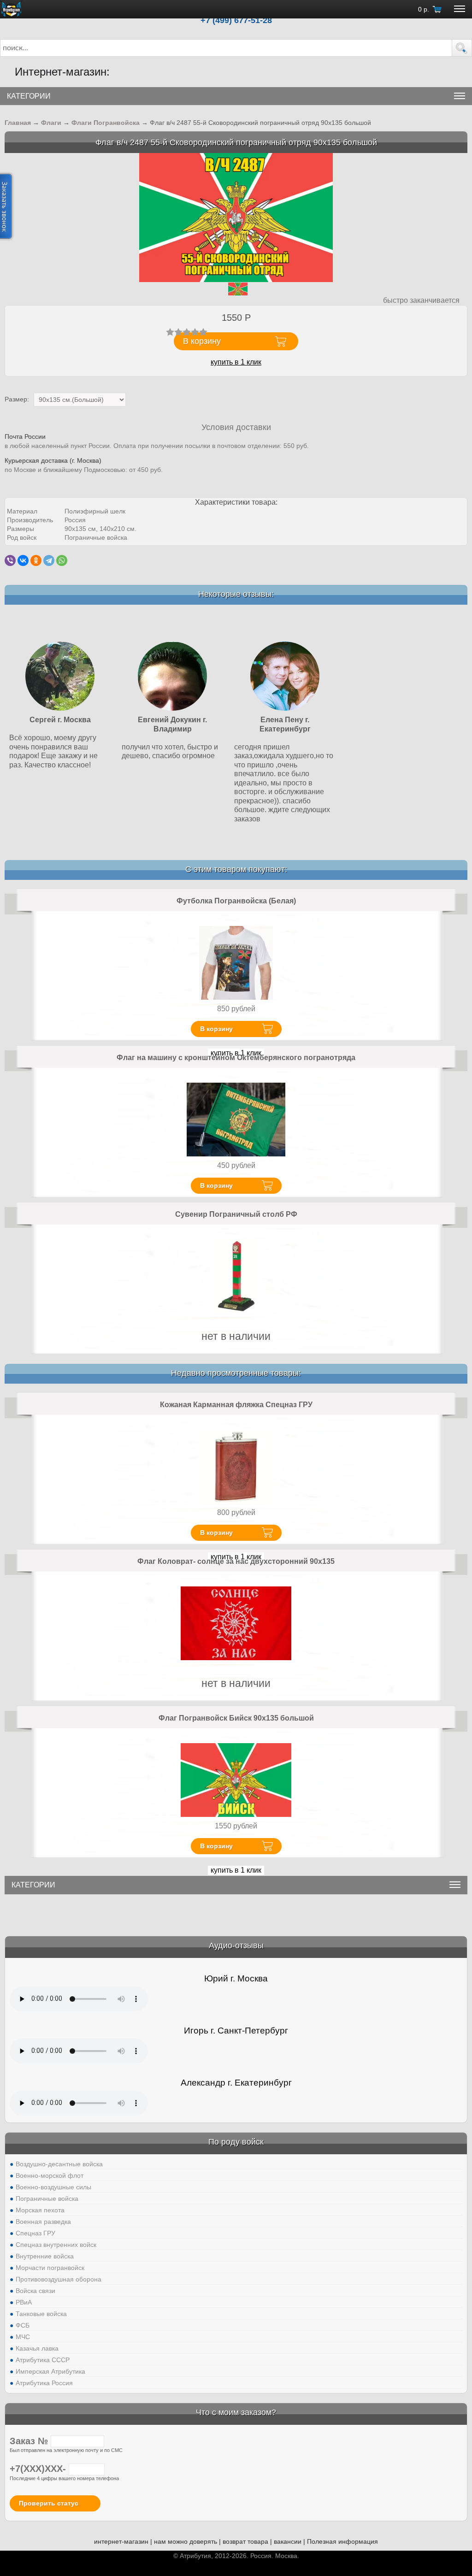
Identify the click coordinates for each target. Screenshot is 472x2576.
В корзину (216, 1029)
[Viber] (10, 560)
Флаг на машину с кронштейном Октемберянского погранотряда (236, 1058)
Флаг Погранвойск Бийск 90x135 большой (236, 1718)
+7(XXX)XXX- (39, 2469)
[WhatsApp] (62, 560)
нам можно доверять (186, 2541)
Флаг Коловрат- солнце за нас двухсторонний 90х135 (236, 1561)
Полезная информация (342, 2541)
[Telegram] (49, 560)
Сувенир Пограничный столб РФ (236, 1214)
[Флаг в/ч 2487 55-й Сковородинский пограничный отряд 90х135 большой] (236, 217)
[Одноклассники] (36, 560)
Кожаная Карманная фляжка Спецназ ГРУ (236, 1405)
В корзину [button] (202, 341)
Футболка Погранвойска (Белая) (236, 901)
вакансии (288, 2541)
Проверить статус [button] (49, 2503)
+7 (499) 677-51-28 (236, 20)
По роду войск (236, 2142)
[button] (462, 48)
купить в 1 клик (236, 362)
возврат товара (245, 2541)
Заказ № (30, 2441)
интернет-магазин (121, 2541)
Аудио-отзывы (236, 1945)
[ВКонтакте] (23, 560)
